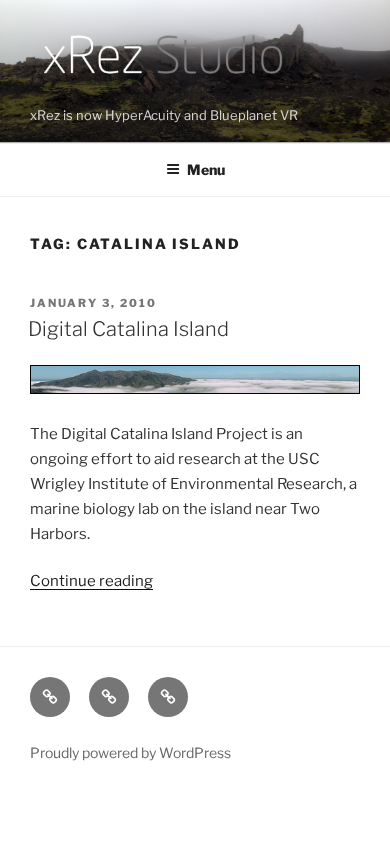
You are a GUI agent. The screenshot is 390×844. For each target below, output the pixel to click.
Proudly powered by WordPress (130, 752)
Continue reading (91, 581)
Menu (206, 169)
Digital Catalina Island (128, 329)
